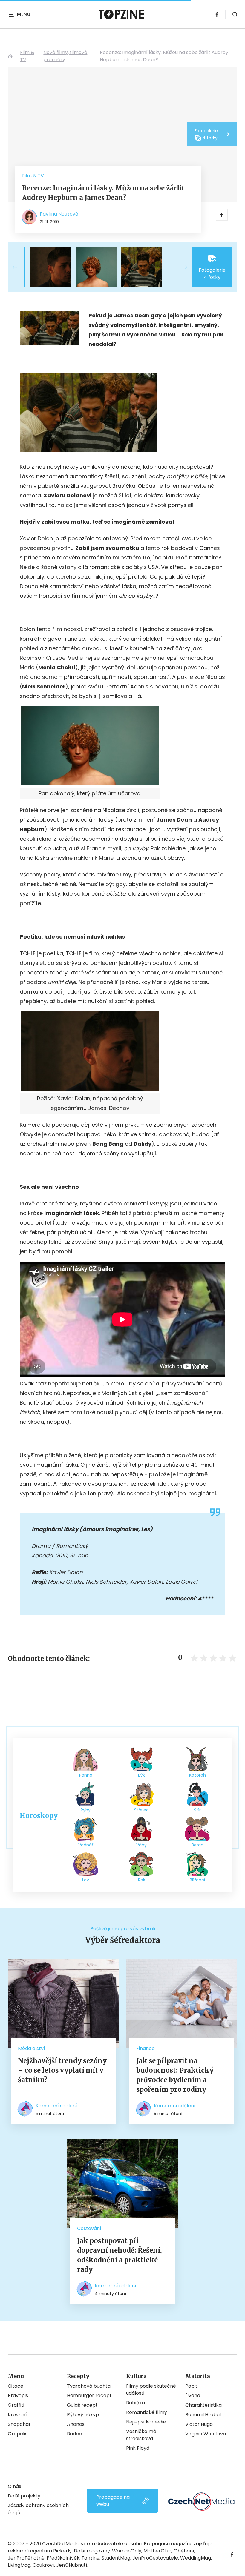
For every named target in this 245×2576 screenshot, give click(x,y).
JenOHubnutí (72, 2565)
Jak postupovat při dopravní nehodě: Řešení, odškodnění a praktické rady (119, 2255)
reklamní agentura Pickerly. (40, 2551)
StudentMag (116, 2558)
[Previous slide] (20, 267)
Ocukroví (43, 2565)
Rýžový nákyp (83, 2415)
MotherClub (157, 2551)
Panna (86, 1775)
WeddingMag (196, 2558)
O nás (14, 2486)
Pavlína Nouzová (59, 214)
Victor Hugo (199, 2424)
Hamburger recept (89, 2396)
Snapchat (19, 2424)
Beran (197, 1845)
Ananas (76, 2424)
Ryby (86, 1810)
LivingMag (19, 2565)
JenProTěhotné (26, 2558)
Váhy (141, 1845)
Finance (146, 2048)
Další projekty (24, 2496)
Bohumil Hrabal (203, 2415)
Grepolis (18, 2434)
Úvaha (193, 2396)
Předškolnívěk (63, 2558)
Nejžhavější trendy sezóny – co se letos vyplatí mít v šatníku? (62, 2070)
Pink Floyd (138, 2448)
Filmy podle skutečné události (151, 2390)
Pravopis (18, 2396)
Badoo (74, 2434)
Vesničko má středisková (141, 2435)
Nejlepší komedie (146, 2422)
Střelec (141, 1810)
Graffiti (16, 2405)
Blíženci (197, 1880)
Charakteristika (203, 2405)
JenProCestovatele (155, 2558)
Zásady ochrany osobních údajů (38, 2509)
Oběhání (184, 2551)
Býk (141, 1775)
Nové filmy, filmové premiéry (65, 56)
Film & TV (27, 56)
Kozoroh (197, 1775)
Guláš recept (82, 2405)
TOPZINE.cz (10, 56)
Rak (142, 1880)
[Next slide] (180, 267)
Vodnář (86, 1845)
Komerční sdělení (56, 2106)
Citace (16, 2386)
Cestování (89, 2228)
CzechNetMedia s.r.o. (66, 2544)
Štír (197, 1810)
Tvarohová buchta (89, 2386)
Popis (192, 2386)
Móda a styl (31, 2048)
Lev (86, 1880)
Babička (135, 2403)
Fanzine (91, 2558)
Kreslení (17, 2415)
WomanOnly (127, 2551)
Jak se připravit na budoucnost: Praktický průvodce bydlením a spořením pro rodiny (175, 2075)
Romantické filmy (147, 2412)
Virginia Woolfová (206, 2434)
